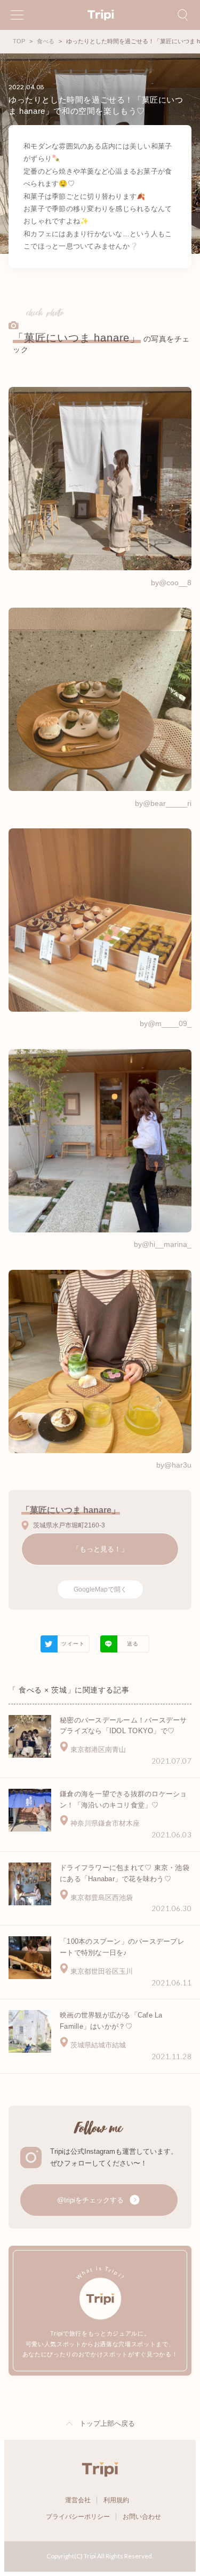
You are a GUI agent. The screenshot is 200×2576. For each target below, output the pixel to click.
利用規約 (116, 2500)
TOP (19, 41)
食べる (46, 41)
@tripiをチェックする (91, 2200)
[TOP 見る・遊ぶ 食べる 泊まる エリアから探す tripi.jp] (100, 15)
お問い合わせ (142, 2517)
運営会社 (78, 2500)
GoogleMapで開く (100, 1589)
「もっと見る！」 (100, 1549)
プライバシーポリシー (78, 2517)
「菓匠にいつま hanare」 (77, 338)
